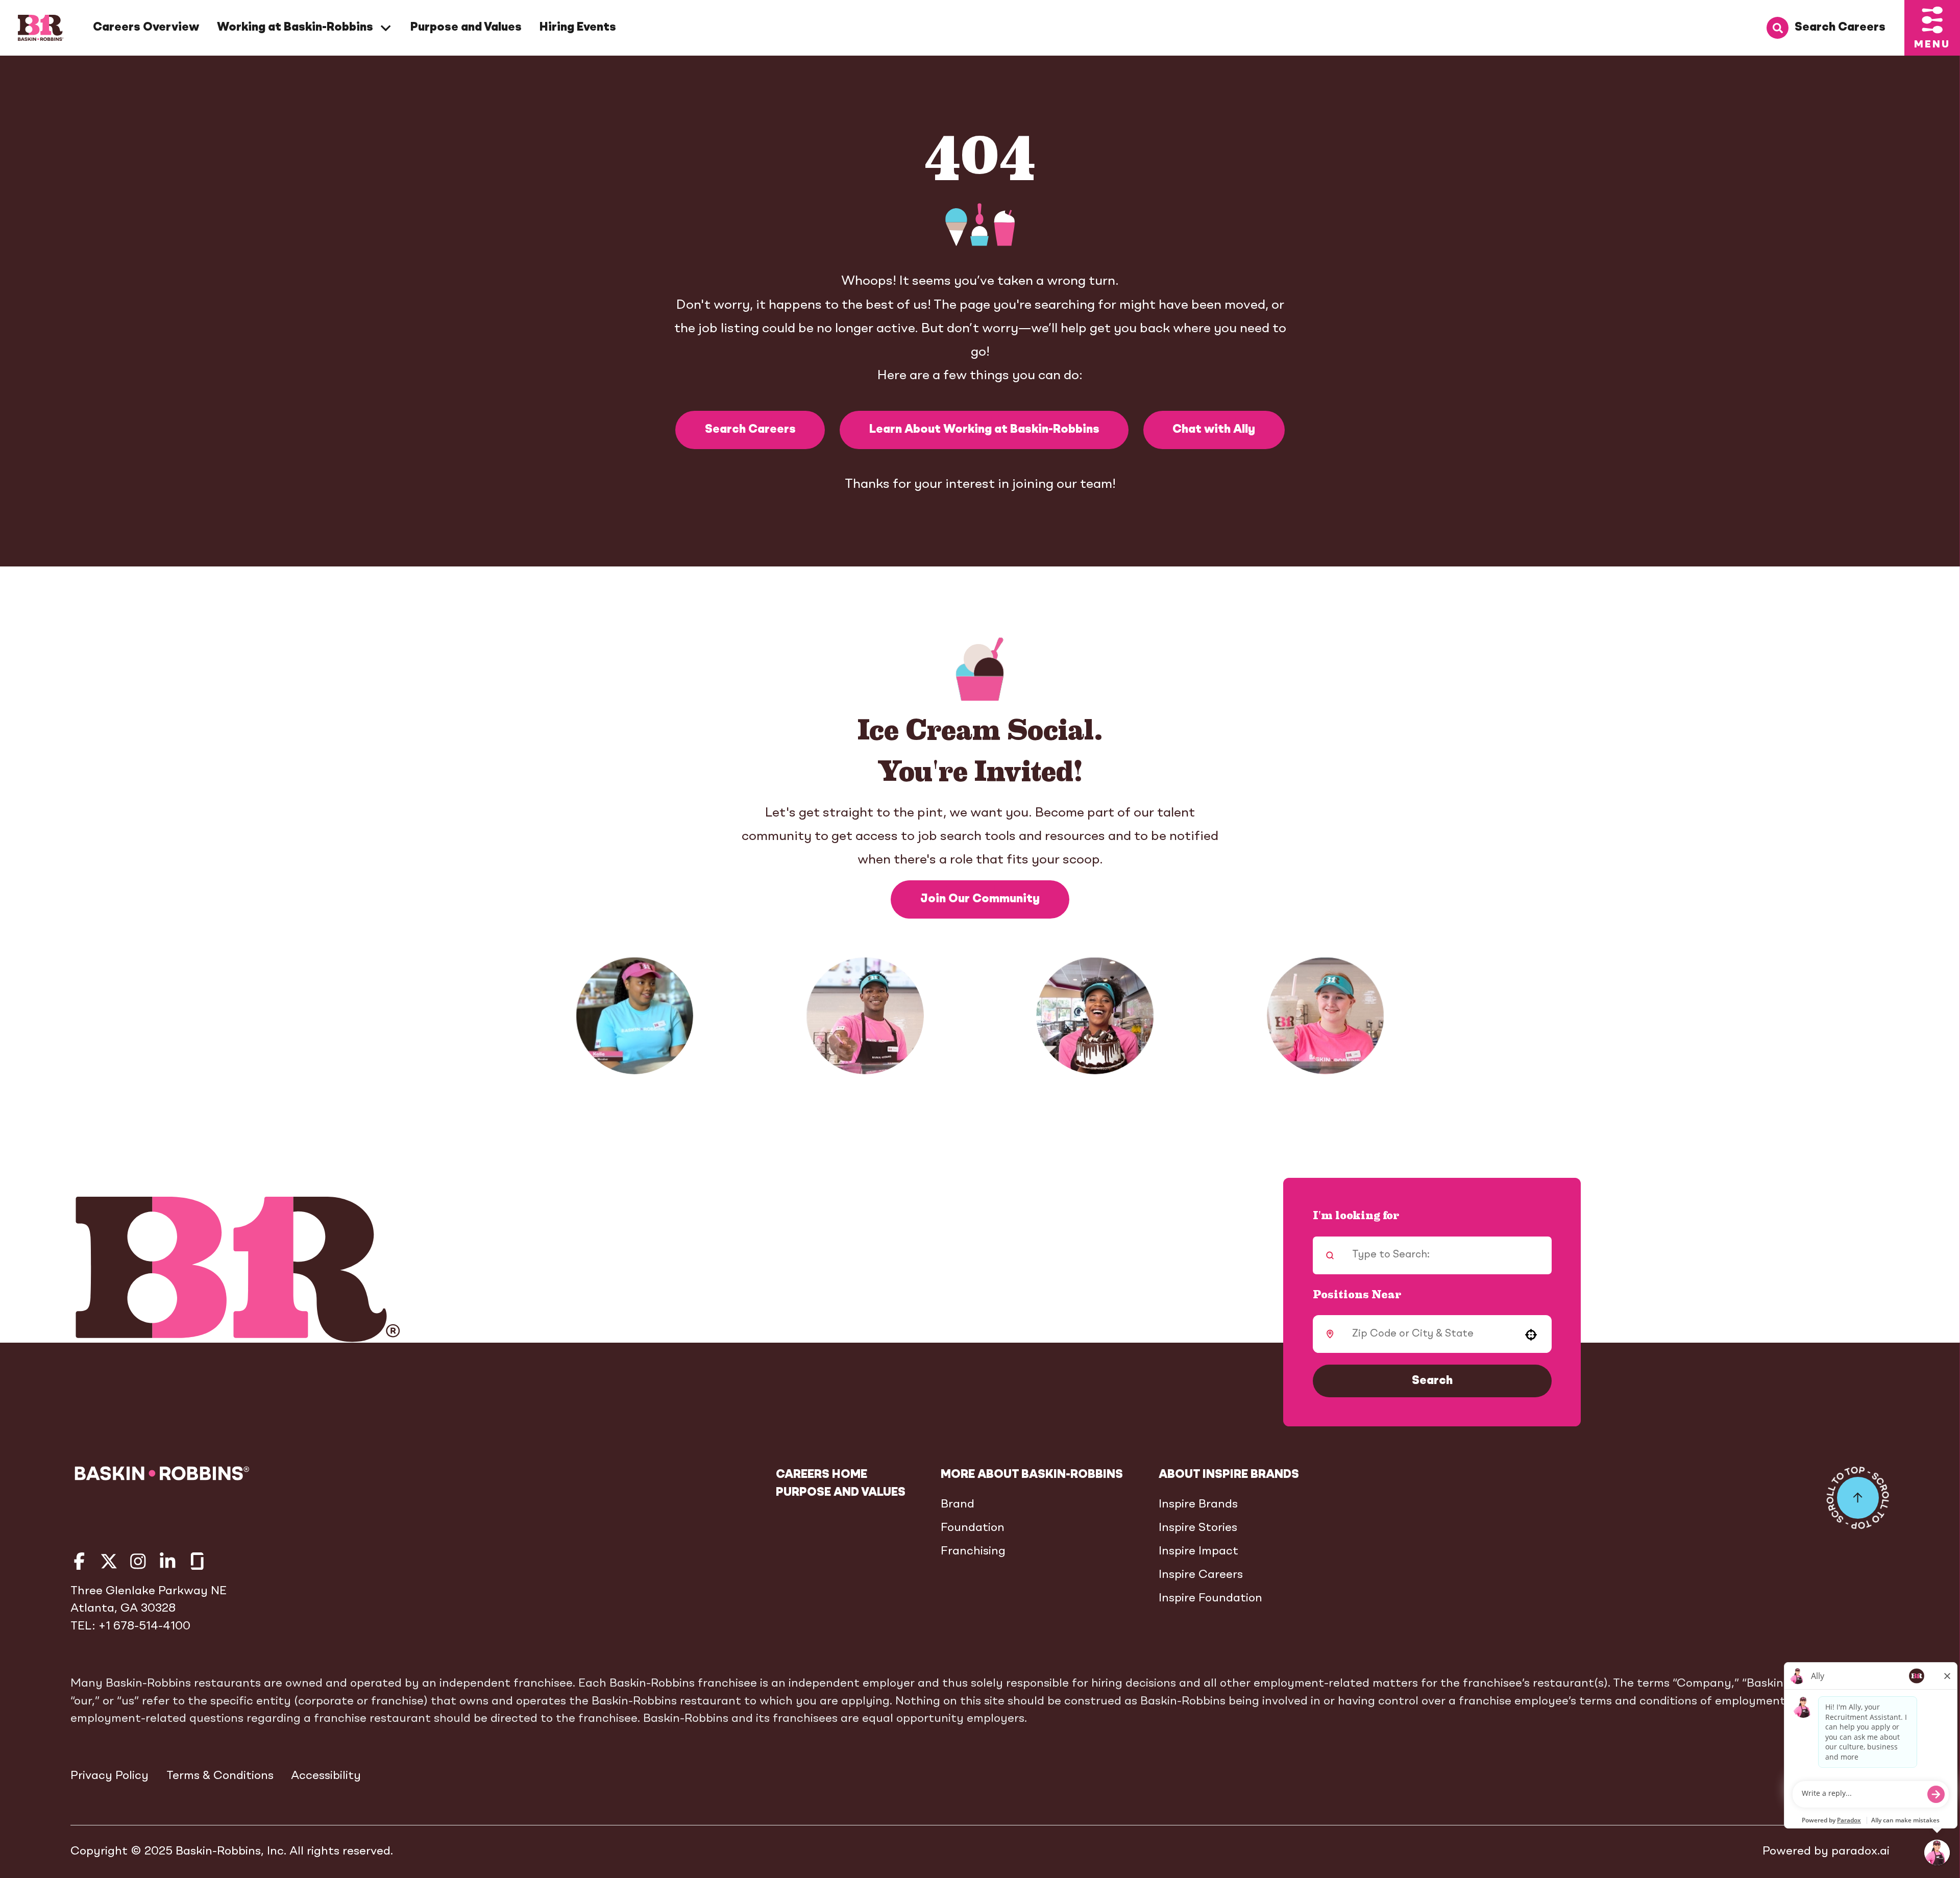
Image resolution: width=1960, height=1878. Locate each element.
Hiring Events (578, 28)
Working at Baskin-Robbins (295, 28)
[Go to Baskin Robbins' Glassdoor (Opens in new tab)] (197, 1561)
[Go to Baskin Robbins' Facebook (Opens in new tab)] (79, 1561)
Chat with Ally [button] (1214, 430)
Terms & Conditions (220, 1776)
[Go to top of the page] (1858, 1498)
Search (1432, 1381)
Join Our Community (980, 899)
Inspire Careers (1201, 1575)
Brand (958, 1504)
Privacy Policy (109, 1776)
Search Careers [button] (750, 430)
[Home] (41, 28)
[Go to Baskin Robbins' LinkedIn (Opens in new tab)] (168, 1561)
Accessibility (326, 1776)
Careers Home (822, 1475)
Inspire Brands (1198, 1504)
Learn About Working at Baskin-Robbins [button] (984, 430)
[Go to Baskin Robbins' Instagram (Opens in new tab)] (138, 1561)
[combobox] (1429, 1334)
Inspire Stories (1198, 1528)
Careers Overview (146, 28)
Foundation (973, 1528)
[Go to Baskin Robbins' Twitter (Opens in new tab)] (109, 1561)
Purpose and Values (466, 28)
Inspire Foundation (1210, 1598)
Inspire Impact (1198, 1551)
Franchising (973, 1551)
